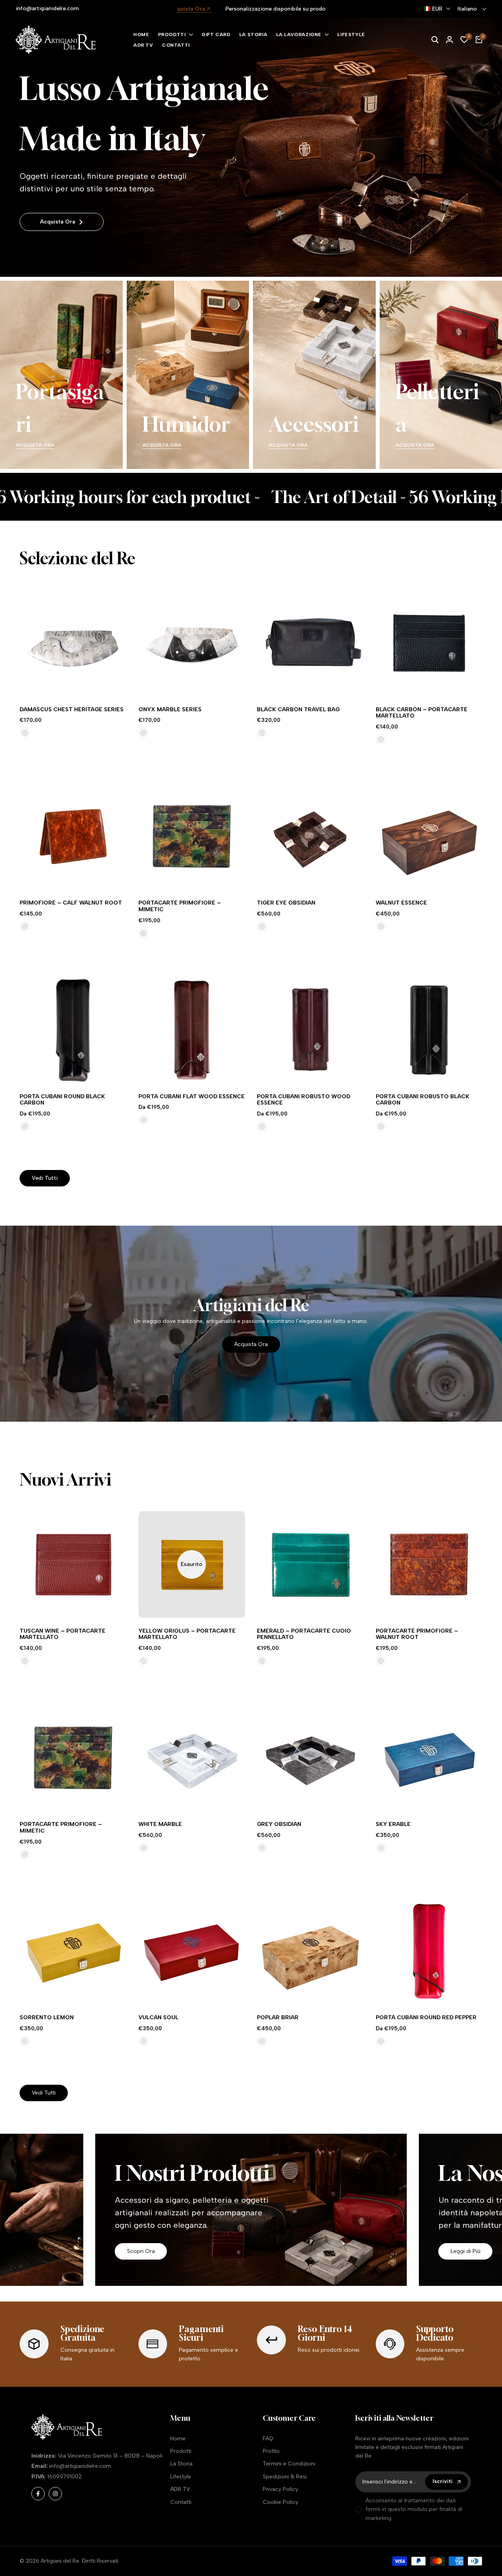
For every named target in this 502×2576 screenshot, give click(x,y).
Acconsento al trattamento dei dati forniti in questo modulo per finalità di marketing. (414, 2509)
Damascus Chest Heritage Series (72, 710)
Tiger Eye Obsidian (286, 903)
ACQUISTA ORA (35, 445)
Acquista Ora (58, 222)
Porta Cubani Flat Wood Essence (192, 1097)
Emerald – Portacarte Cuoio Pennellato (304, 1634)
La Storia (181, 2464)
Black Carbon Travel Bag (298, 710)
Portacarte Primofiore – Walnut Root (417, 1634)
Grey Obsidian (279, 1824)
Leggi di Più (466, 2251)
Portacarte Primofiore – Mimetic (180, 906)
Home (178, 2439)
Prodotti (181, 2451)
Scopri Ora (141, 2251)
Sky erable (393, 1824)
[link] (251, 147)
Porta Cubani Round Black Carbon (62, 1100)
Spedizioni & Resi (285, 2477)
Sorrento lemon (47, 2018)
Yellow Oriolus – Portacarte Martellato (187, 1634)
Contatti (181, 2502)
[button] (62, 682)
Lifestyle (181, 2477)
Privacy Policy (280, 2489)
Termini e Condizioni (289, 2464)
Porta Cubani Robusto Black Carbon (423, 1100)
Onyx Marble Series (170, 710)
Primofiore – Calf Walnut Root (71, 903)
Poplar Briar (278, 2018)
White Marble (160, 1824)
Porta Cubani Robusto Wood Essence (304, 1100)
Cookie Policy (280, 2502)
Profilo (271, 2451)
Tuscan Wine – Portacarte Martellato (63, 1634)
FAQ (268, 2439)
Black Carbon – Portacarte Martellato (422, 713)
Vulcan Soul (158, 2018)
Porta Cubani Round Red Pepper (426, 2018)
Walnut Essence (401, 903)
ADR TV (180, 2489)
